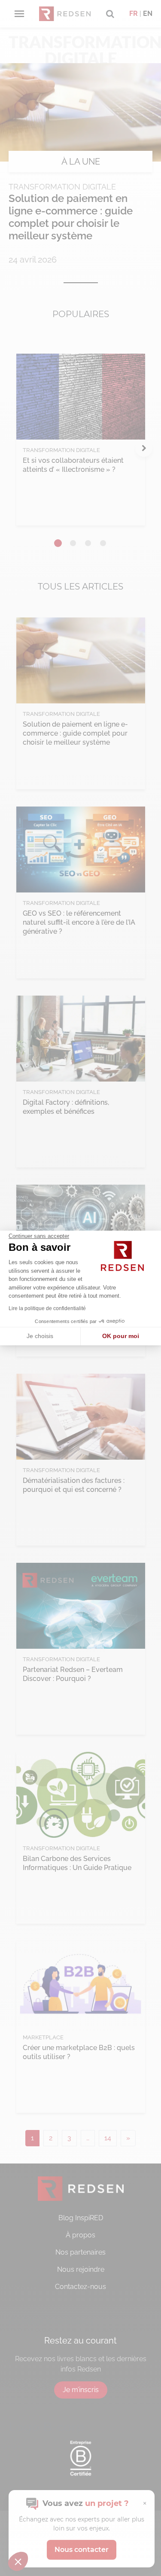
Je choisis (40, 1336)
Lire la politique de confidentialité (47, 1308)
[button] (18, 2561)
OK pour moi (121, 1336)
